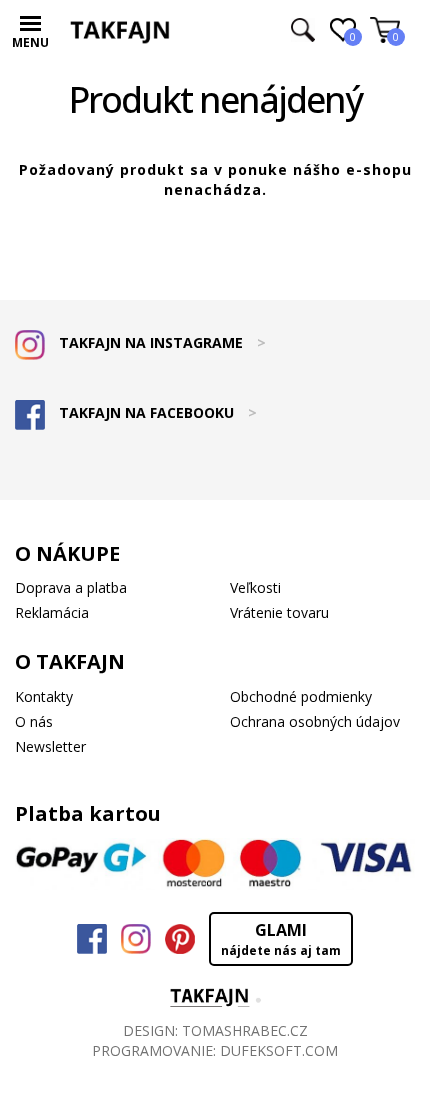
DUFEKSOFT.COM (279, 1050)
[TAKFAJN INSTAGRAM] (136, 939)
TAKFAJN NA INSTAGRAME (160, 342)
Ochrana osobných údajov (315, 721)
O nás (34, 721)
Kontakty (44, 696)
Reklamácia (52, 612)
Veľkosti (255, 587)
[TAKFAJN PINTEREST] (180, 939)
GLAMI (281, 939)
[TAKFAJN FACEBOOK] (92, 939)
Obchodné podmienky (301, 696)
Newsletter (50, 746)
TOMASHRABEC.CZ (245, 1030)
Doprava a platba (71, 587)
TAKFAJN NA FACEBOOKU (156, 412)
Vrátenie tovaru (279, 612)
